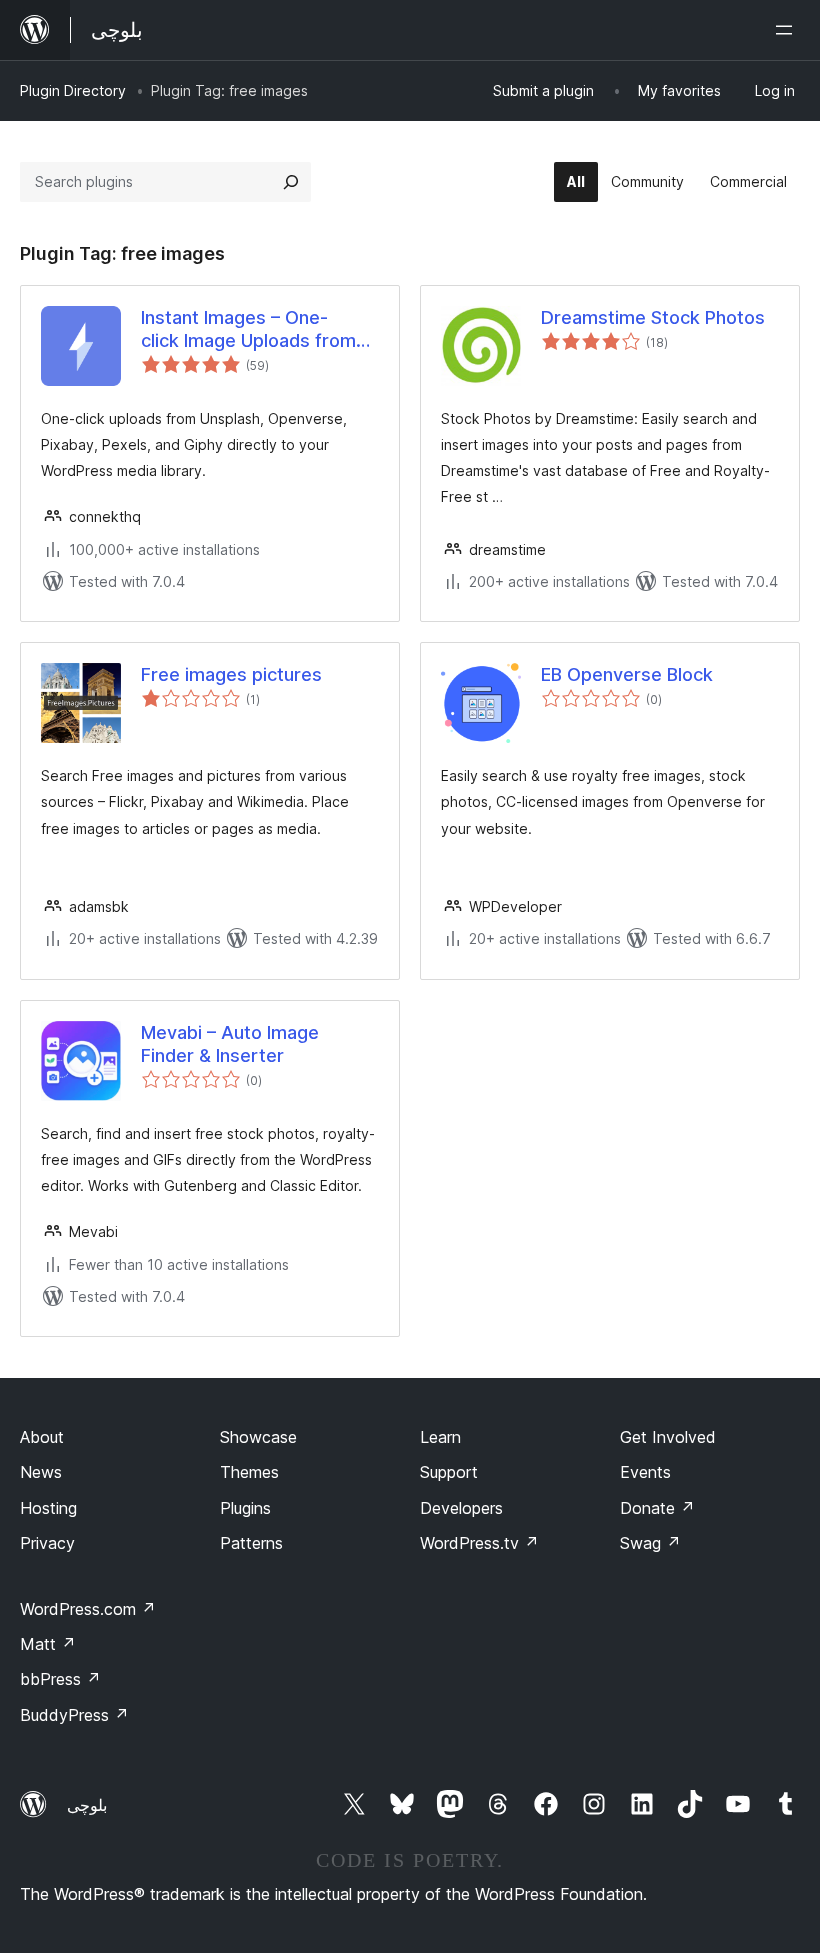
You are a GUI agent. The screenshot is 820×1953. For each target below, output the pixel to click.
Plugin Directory (73, 90)
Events (645, 1472)
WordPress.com (88, 1609)
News (41, 1472)
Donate (657, 1508)
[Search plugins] (291, 182)
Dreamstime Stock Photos (653, 317)
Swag (650, 1543)
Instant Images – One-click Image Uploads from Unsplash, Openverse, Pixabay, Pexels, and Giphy (254, 330)
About (42, 1437)
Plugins (245, 1508)
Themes (249, 1472)
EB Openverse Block (627, 674)
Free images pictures (231, 674)
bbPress (60, 1679)
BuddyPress (74, 1715)
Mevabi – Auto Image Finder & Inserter (230, 1044)
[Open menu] (788, 30)
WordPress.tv (479, 1543)
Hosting (48, 1508)
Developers (461, 1508)
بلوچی (87, 1805)
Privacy (47, 1543)
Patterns (251, 1543)
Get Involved (668, 1437)
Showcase (258, 1437)
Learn (440, 1437)
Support (449, 1472)
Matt (48, 1644)
